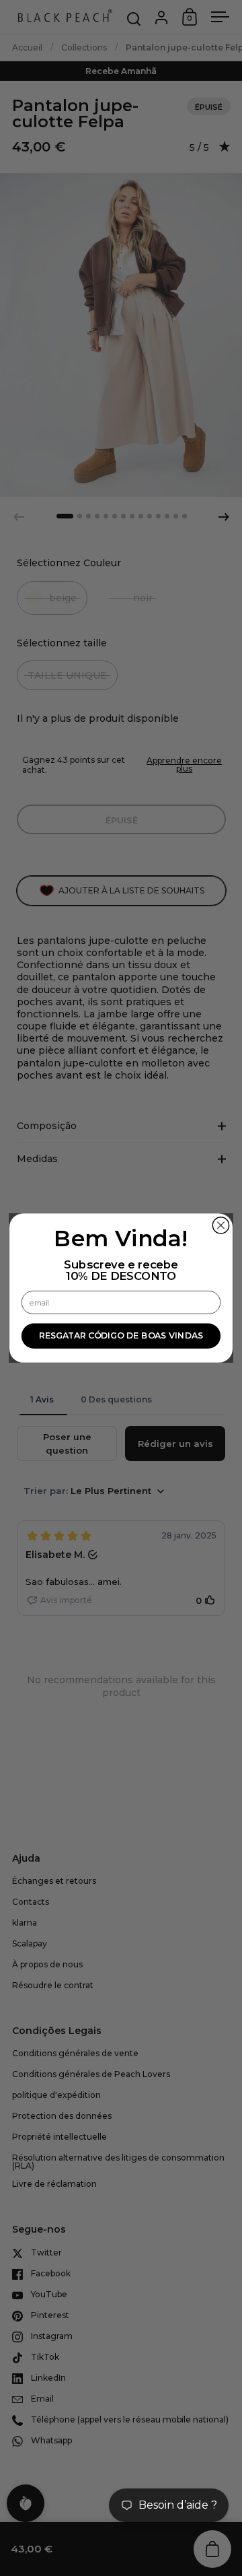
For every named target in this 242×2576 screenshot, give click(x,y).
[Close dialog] (220, 1225)
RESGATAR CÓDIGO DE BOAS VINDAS (121, 1336)
